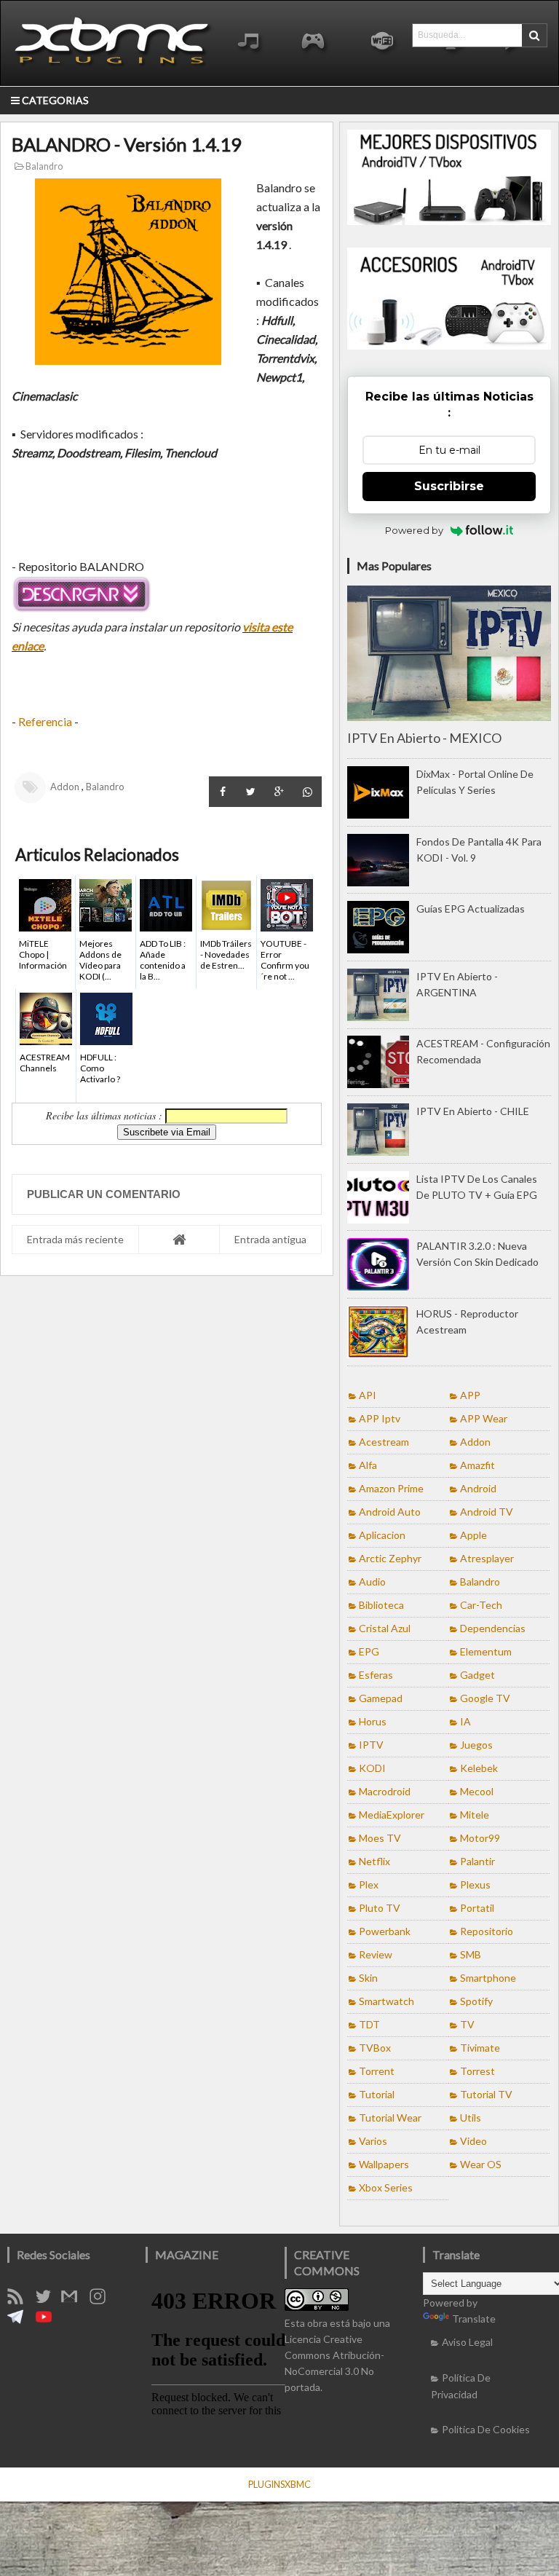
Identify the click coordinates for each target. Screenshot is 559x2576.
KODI (372, 1768)
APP (470, 1395)
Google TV (485, 1698)
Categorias (54, 100)
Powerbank (385, 1931)
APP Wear (484, 1418)
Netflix (374, 1861)
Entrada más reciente (75, 1239)
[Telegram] (20, 2321)
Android (478, 1488)
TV (467, 2024)
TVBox (375, 2048)
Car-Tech (481, 1605)
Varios (373, 2141)
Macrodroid (385, 1791)
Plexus (475, 1884)
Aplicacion (382, 1535)
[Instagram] (103, 2300)
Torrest (477, 2071)
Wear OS (481, 2164)
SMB (471, 1954)
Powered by (414, 530)
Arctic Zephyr (390, 1558)
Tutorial (377, 2094)
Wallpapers (384, 2164)
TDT (369, 2024)
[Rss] (20, 2300)
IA (465, 1721)
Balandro (43, 166)
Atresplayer (487, 1558)
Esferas (376, 1675)
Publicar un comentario (104, 1194)
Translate (474, 2319)
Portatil (477, 1908)
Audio (372, 1582)
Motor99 (480, 1838)
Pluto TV (380, 1908)
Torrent (377, 2071)
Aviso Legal (467, 2342)
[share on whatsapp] (308, 792)
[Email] (74, 2300)
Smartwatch (386, 2001)
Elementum (486, 1651)
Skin (368, 1978)
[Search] (534, 35)
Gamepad (381, 1698)
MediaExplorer (392, 1815)
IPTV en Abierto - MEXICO (424, 738)
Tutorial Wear (390, 2118)
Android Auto (390, 1512)
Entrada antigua (270, 1239)
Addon (65, 787)
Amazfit (477, 1465)
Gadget (477, 1675)
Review (376, 1954)
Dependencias (493, 1628)
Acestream (384, 1442)
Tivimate (480, 2048)
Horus (373, 1721)
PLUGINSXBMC (279, 2484)
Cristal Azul (385, 1628)
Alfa (368, 1465)
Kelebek (479, 1768)
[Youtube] (49, 2321)
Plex (369, 1884)
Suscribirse (449, 486)
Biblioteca (381, 1605)
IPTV (371, 1745)
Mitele (475, 1815)
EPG (369, 1651)
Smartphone (488, 1978)
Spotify (476, 2001)
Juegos (476, 1745)
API (368, 1395)
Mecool (477, 1791)
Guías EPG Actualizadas (471, 909)
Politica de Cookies (486, 2429)
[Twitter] (48, 2300)
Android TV (487, 1512)
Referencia (45, 721)
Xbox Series (386, 2187)
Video (473, 2141)
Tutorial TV (486, 2094)
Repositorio (487, 1931)
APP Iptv (380, 1418)
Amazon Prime (391, 1488)
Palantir (477, 1861)
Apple (473, 1535)
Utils (471, 2118)
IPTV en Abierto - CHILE (473, 1111)
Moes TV (380, 1838)
